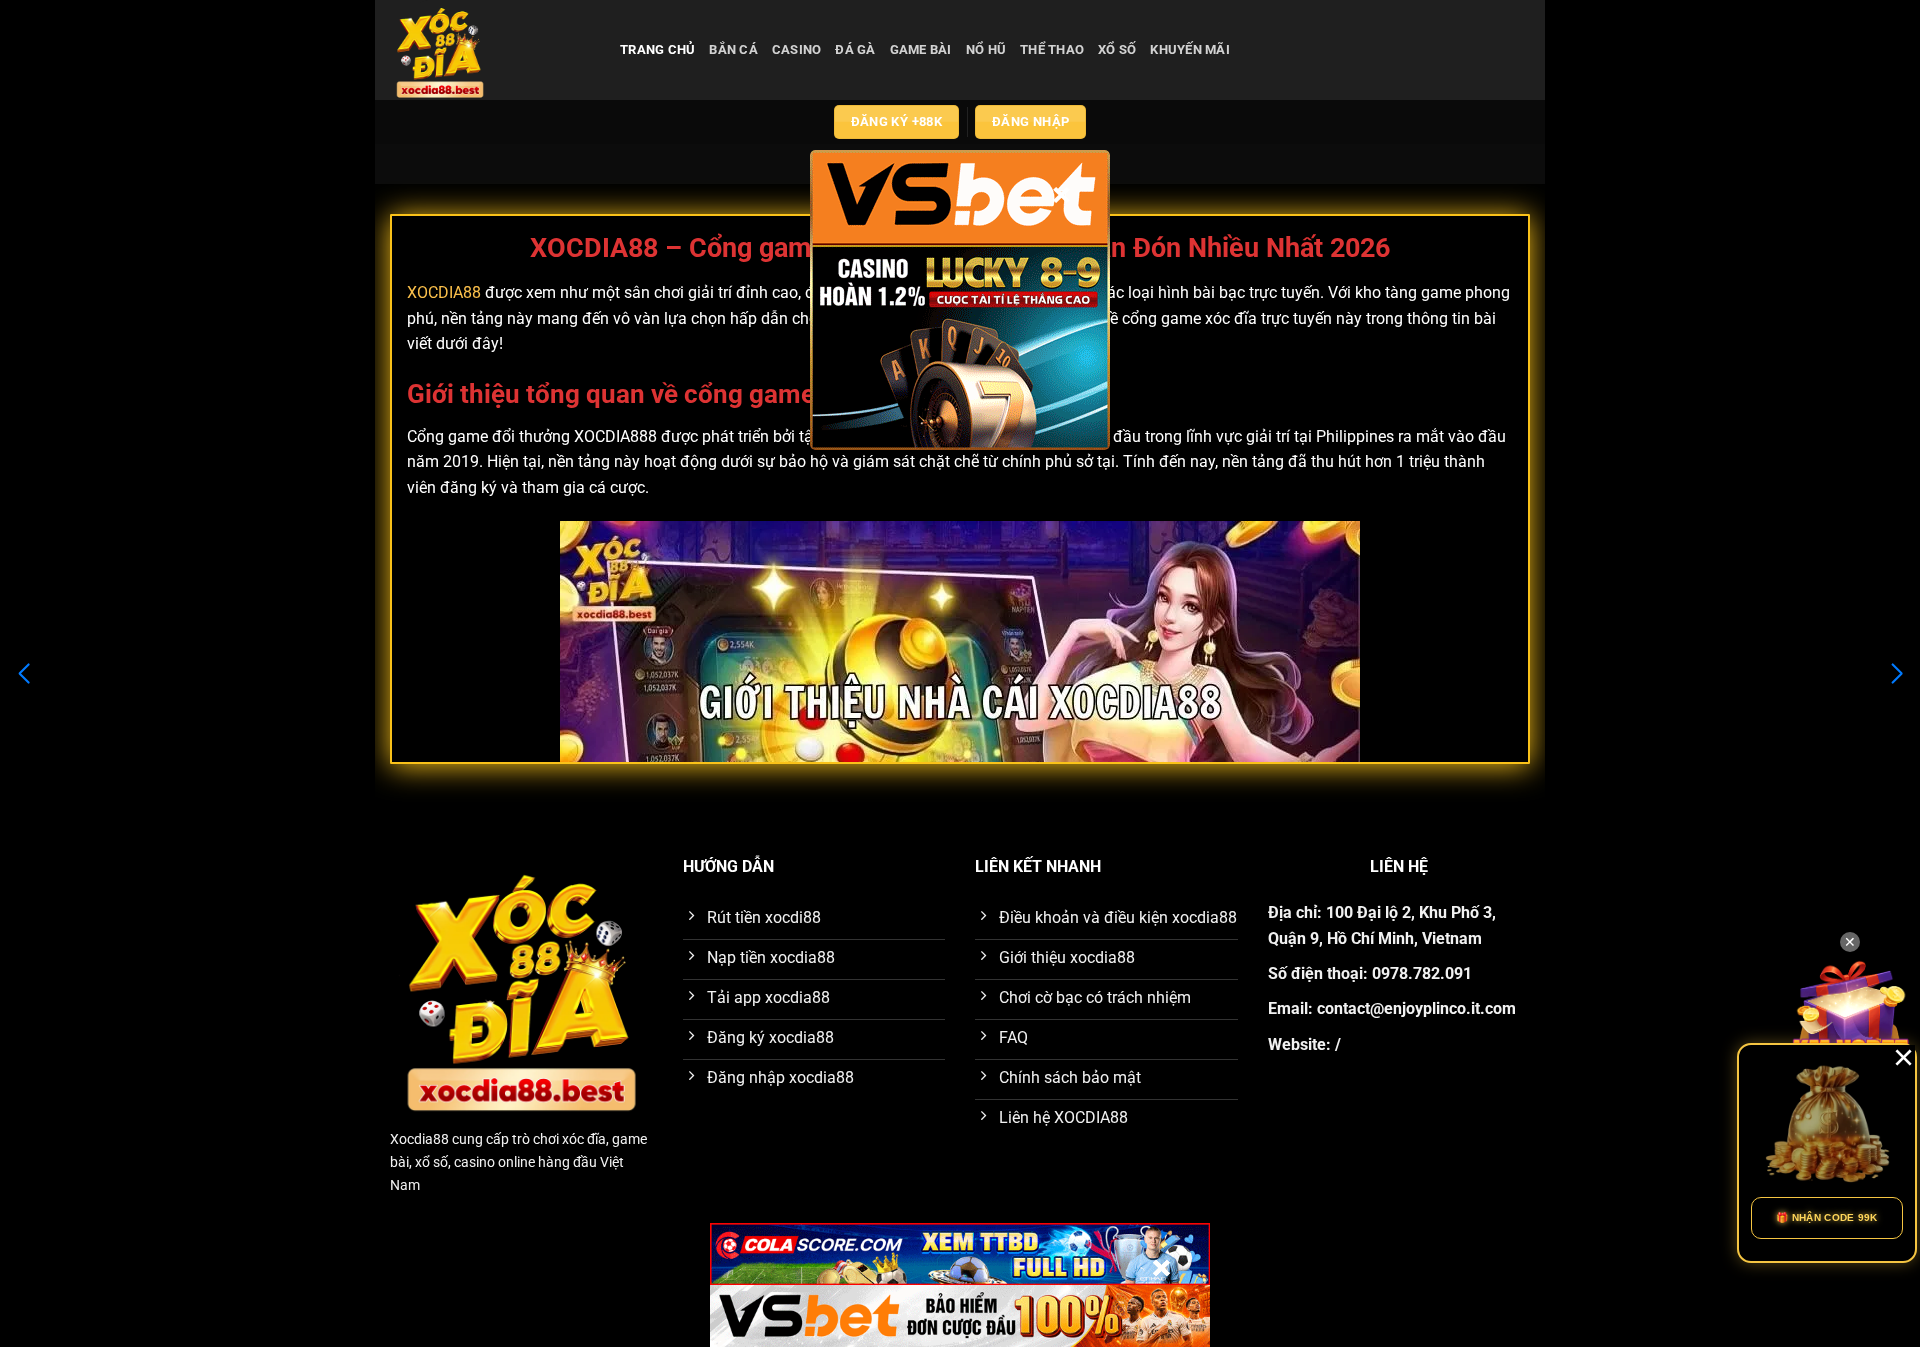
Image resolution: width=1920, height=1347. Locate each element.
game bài (921, 49)
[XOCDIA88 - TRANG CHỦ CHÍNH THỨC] (490, 50)
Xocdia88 (419, 1139)
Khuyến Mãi (1190, 49)
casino (797, 49)
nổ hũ (986, 49)
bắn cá (733, 49)
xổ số (1117, 49)
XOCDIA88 (444, 292)
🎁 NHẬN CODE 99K (1827, 1217)
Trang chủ (657, 49)
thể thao (1052, 49)
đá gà (855, 49)
